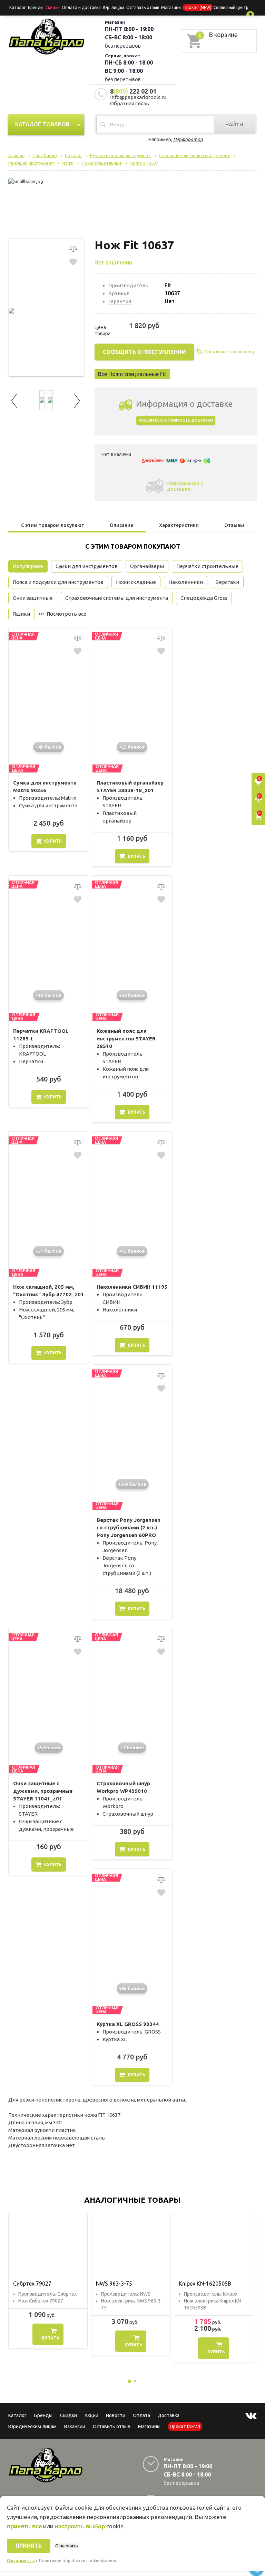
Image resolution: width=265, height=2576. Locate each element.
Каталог (18, 7)
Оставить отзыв (143, 7)
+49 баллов (48, 747)
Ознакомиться (21, 2561)
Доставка (169, 2415)
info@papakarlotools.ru (138, 97)
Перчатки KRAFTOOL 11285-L (41, 1035)
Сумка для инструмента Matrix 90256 (45, 786)
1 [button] (129, 2381)
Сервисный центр (231, 7)
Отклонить (66, 2546)
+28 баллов (132, 995)
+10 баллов (48, 995)
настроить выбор (80, 2526)
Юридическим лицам (32, 2426)
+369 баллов (132, 1484)
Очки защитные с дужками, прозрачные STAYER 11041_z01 (43, 1791)
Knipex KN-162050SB (205, 2284)
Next (77, 400)
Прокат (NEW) (198, 7)
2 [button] (135, 2381)
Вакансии (75, 2426)
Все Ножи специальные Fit (132, 374)
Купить (53, 841)
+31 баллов (48, 1251)
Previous (15, 400)
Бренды (36, 7)
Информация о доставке (185, 486)
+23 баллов (132, 747)
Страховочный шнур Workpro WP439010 (123, 1787)
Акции (91, 2415)
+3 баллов (49, 1748)
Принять (29, 2546)
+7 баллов (132, 1748)
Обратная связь (130, 103)
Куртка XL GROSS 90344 (128, 2024)
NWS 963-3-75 (114, 2284)
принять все (24, 2526)
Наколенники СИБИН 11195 (132, 1287)
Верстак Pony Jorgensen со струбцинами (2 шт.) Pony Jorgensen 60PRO (129, 1527)
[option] (48, 2281)
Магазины (149, 2426)
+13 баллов (132, 1251)
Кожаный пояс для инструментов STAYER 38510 (126, 1039)
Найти (234, 124)
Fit (168, 285)
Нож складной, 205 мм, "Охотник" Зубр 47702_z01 (48, 1291)
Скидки (68, 2415)
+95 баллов (132, 1988)
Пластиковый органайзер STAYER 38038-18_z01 (130, 786)
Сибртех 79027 (32, 2284)
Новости (116, 2415)
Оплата (141, 2415)
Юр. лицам (114, 7)
